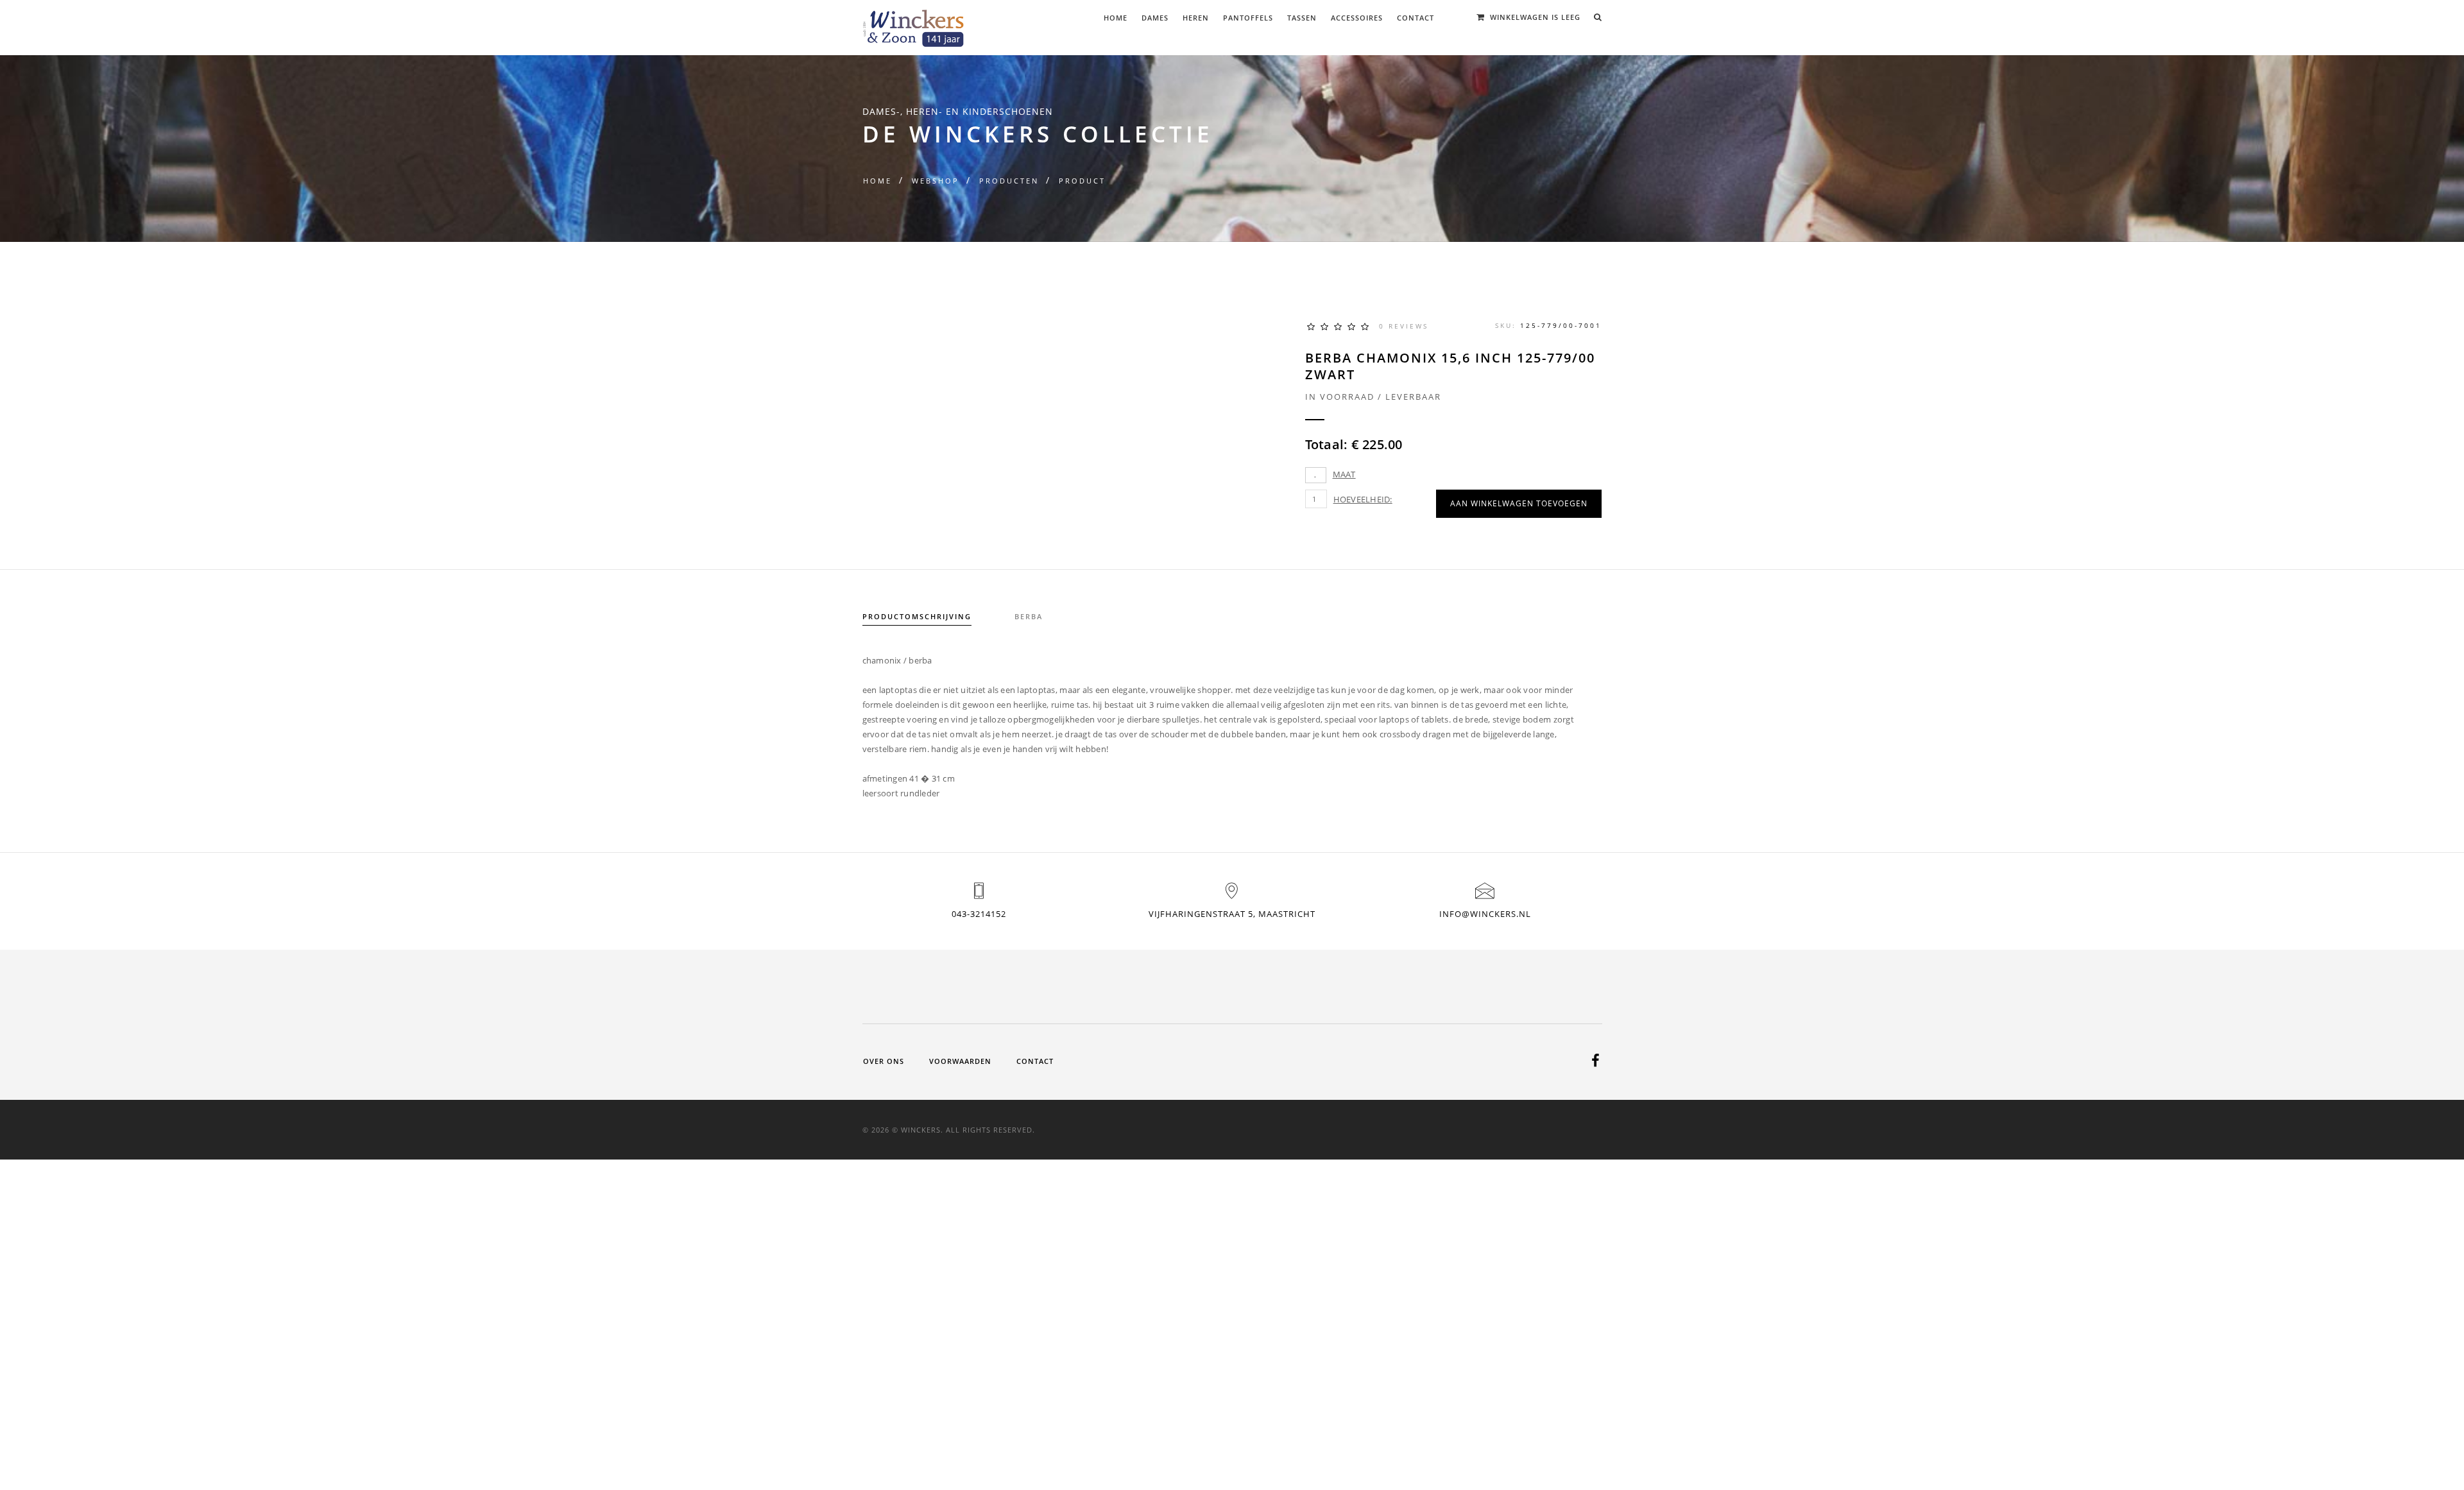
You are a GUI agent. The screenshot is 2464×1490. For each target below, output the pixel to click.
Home (1116, 18)
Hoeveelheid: (1363, 499)
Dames (1155, 18)
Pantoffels (1248, 18)
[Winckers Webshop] (914, 23)
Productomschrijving (917, 616)
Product (1082, 181)
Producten (1009, 181)
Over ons (884, 1061)
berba (1029, 616)
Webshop (936, 181)
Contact (1416, 18)
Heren (1196, 18)
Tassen (1302, 18)
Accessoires (1357, 18)
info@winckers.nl (1485, 914)
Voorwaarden (960, 1061)
